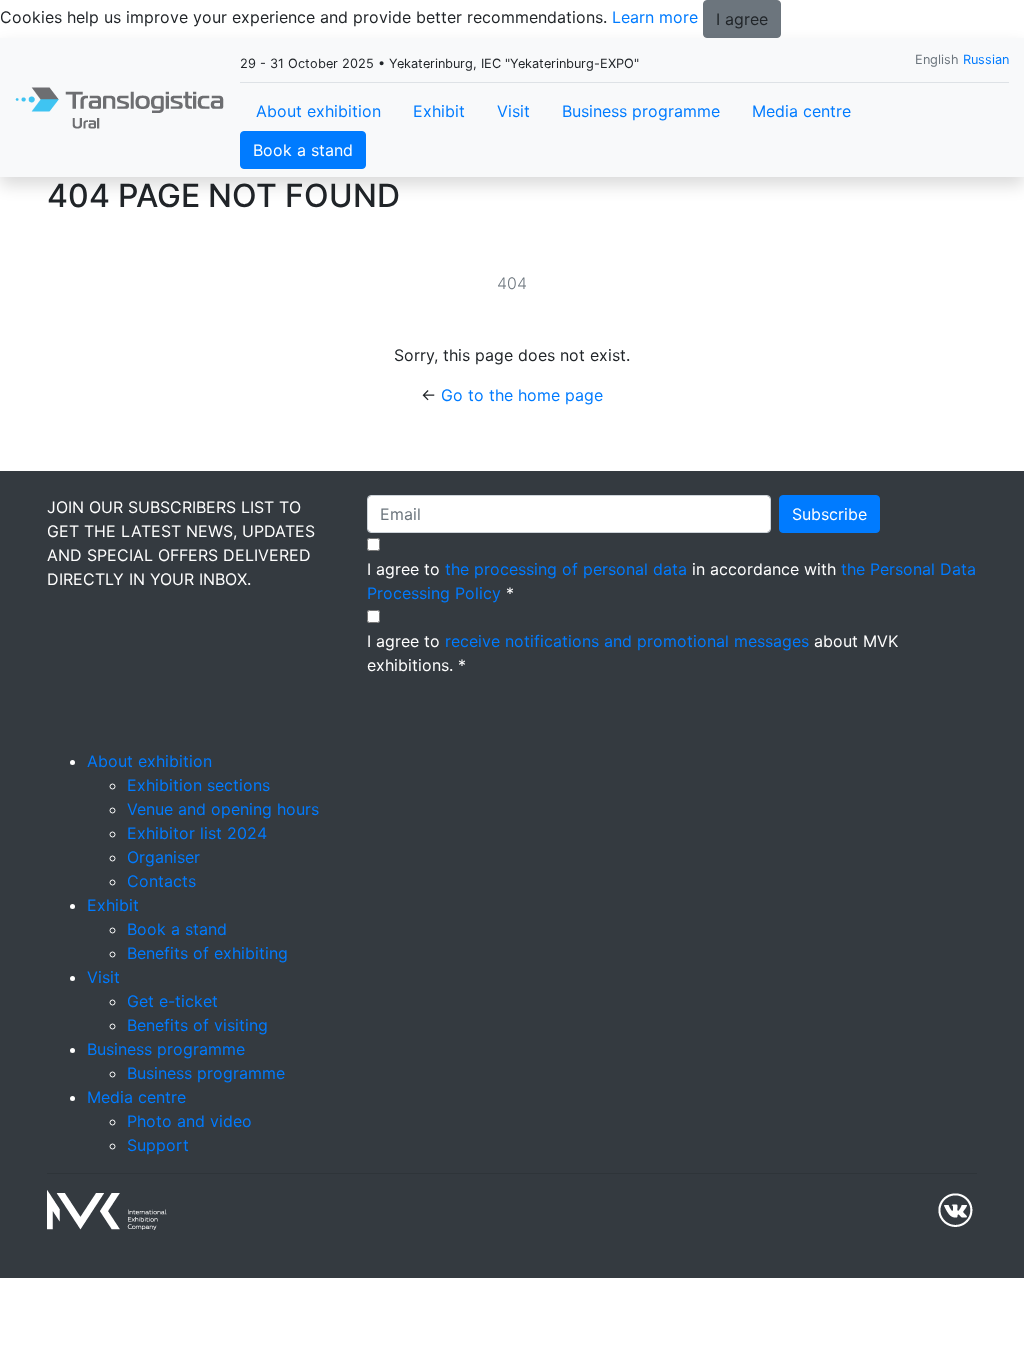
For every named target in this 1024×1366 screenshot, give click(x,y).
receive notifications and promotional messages (627, 641)
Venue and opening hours (223, 809)
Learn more (655, 17)
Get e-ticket (172, 1001)
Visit (513, 111)
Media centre (801, 111)
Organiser (163, 857)
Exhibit (439, 111)
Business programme (641, 111)
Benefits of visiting (197, 1025)
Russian (986, 59)
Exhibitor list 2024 (197, 833)
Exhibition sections (198, 785)
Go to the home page (522, 395)
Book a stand (303, 150)
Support (158, 1145)
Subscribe (829, 514)
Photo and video (189, 1121)
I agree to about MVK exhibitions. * (632, 653)
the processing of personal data (566, 569)
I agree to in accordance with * (671, 581)
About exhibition (318, 111)
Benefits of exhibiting (207, 953)
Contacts (161, 881)
